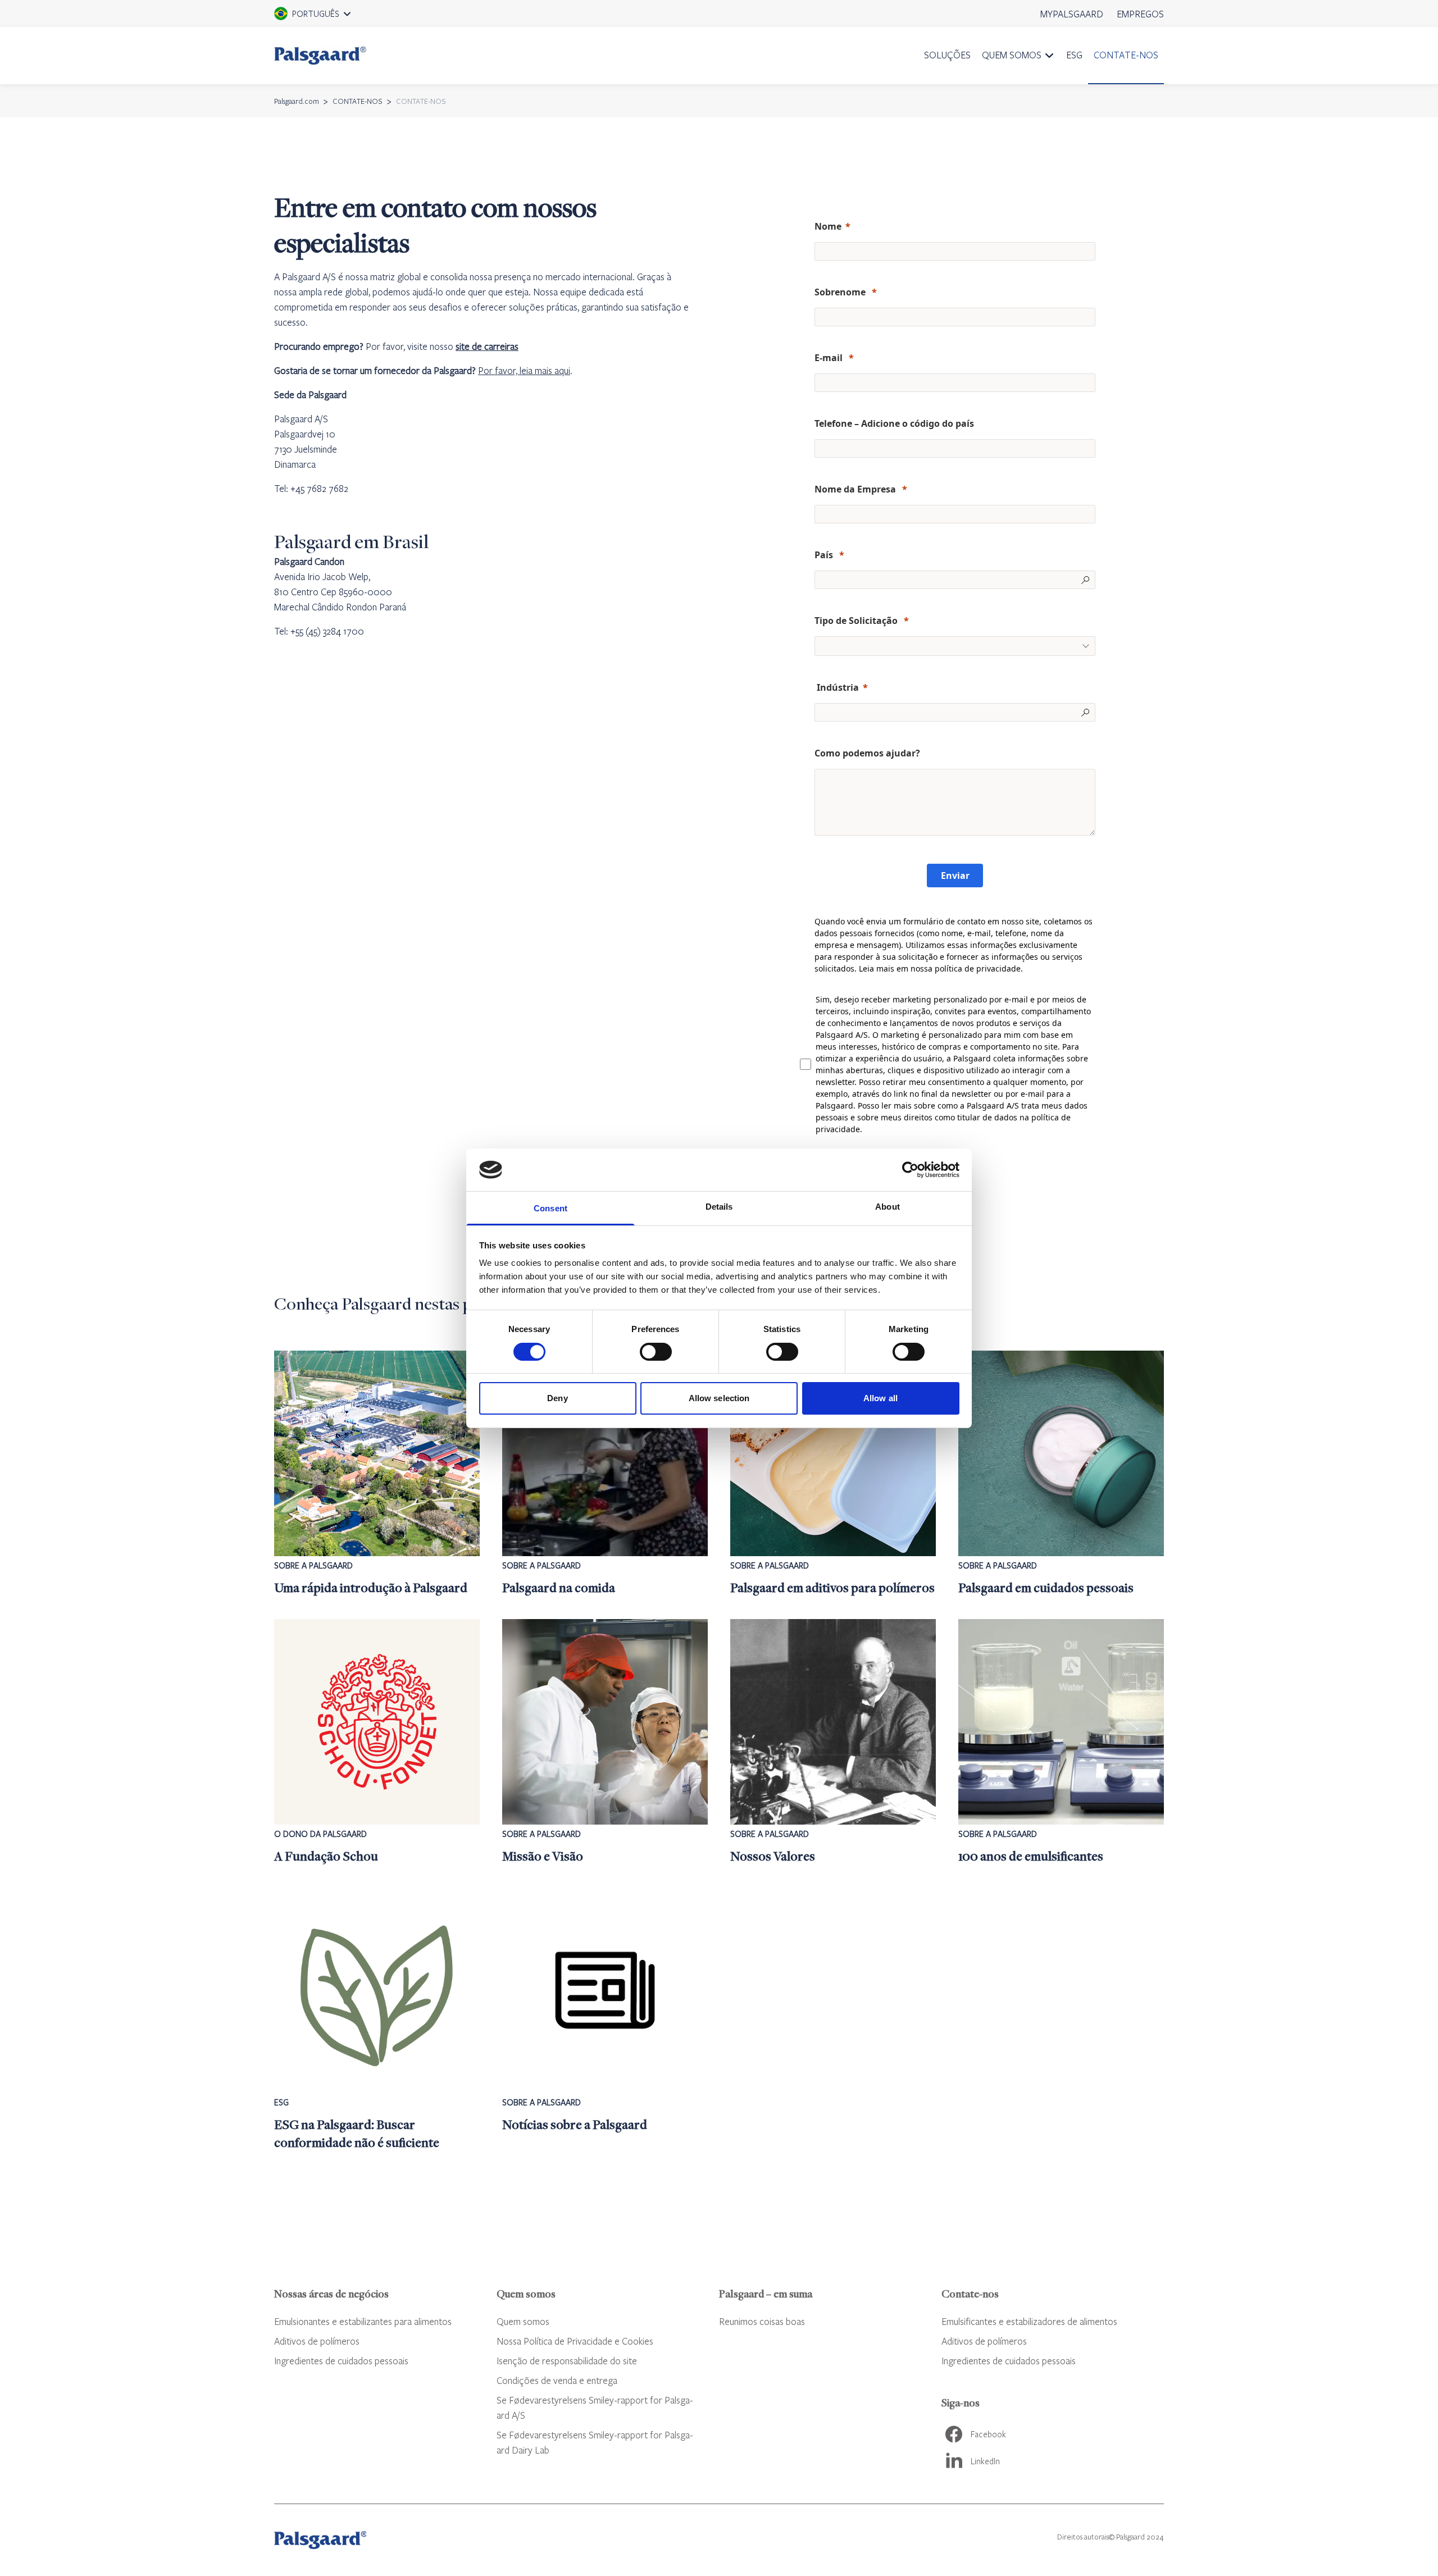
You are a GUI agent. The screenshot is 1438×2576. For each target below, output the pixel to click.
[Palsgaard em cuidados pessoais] (1061, 1474)
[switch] (656, 1352)
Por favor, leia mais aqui (524, 370)
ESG (1074, 55)
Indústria (837, 687)
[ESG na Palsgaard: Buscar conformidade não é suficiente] (377, 2019)
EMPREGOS (1140, 14)
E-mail (830, 358)
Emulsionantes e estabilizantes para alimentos (363, 2321)
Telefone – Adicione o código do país (894, 423)
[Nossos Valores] (833, 1742)
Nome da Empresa (856, 489)
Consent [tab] (550, 1208)
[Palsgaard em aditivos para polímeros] (833, 1474)
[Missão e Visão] (605, 1742)
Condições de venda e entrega (557, 2380)
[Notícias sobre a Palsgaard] (605, 2019)
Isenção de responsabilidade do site (567, 2361)
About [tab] (888, 1207)
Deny (557, 1398)
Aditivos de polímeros (317, 2341)
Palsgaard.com (297, 101)
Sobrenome (841, 292)
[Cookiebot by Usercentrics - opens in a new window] (910, 1170)
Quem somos (523, 2321)
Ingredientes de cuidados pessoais (341, 2361)
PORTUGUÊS (316, 17)
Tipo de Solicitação (857, 621)
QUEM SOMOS (1012, 55)
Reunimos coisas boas (762, 2321)
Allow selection (719, 1398)
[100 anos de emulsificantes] (1061, 1742)
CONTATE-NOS (1126, 55)
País (825, 555)
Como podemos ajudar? (868, 753)
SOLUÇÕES (947, 55)
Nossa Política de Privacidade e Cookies (575, 2341)
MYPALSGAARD (1072, 14)
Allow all (880, 1398)
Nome (828, 226)
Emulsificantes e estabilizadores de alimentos (1029, 2321)
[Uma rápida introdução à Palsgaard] (377, 1474)
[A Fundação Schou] (377, 1742)
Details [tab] (719, 1207)
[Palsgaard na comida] (605, 1474)
